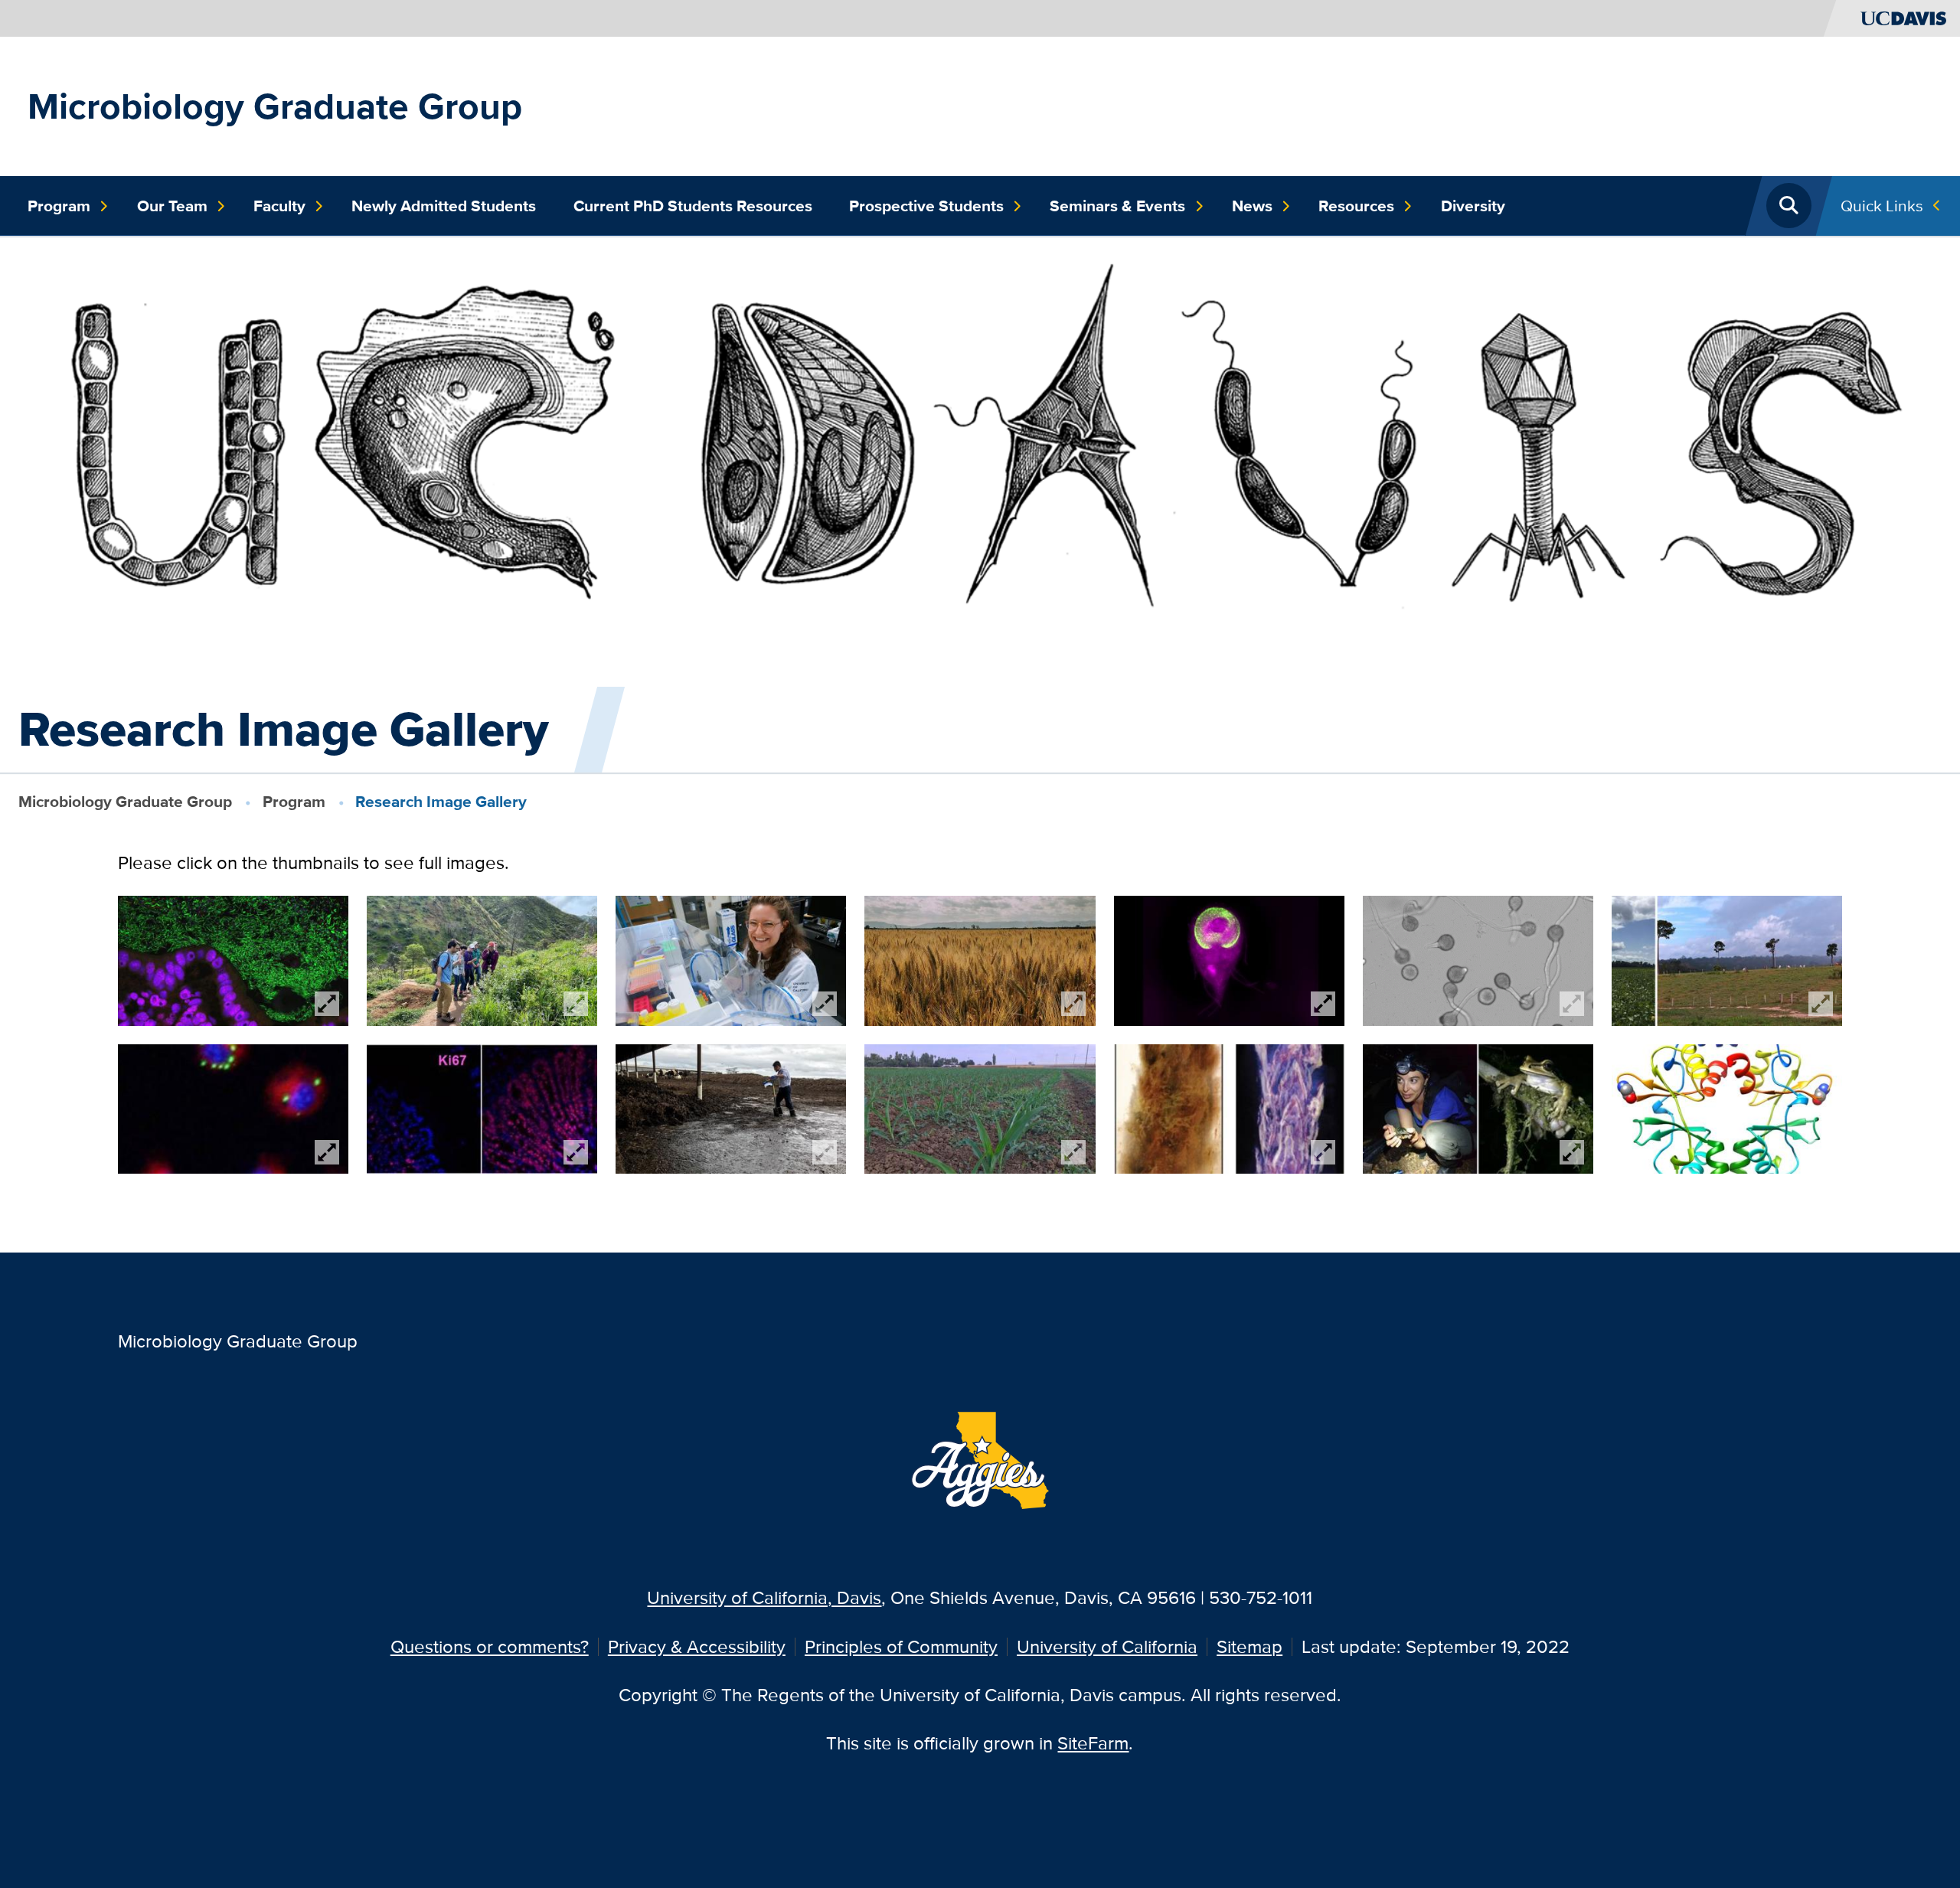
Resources (1356, 206)
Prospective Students (926, 206)
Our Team (172, 206)
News (1252, 206)
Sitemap (1249, 1646)
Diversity (1473, 206)
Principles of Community (901, 1646)
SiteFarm (1093, 1743)
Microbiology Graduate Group (275, 106)
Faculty (279, 206)
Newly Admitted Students (444, 206)
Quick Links (1882, 206)
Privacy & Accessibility (697, 1646)
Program (59, 206)
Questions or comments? (490, 1646)
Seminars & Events (1117, 206)
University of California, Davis (764, 1597)
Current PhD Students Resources (693, 206)
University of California (1107, 1646)
